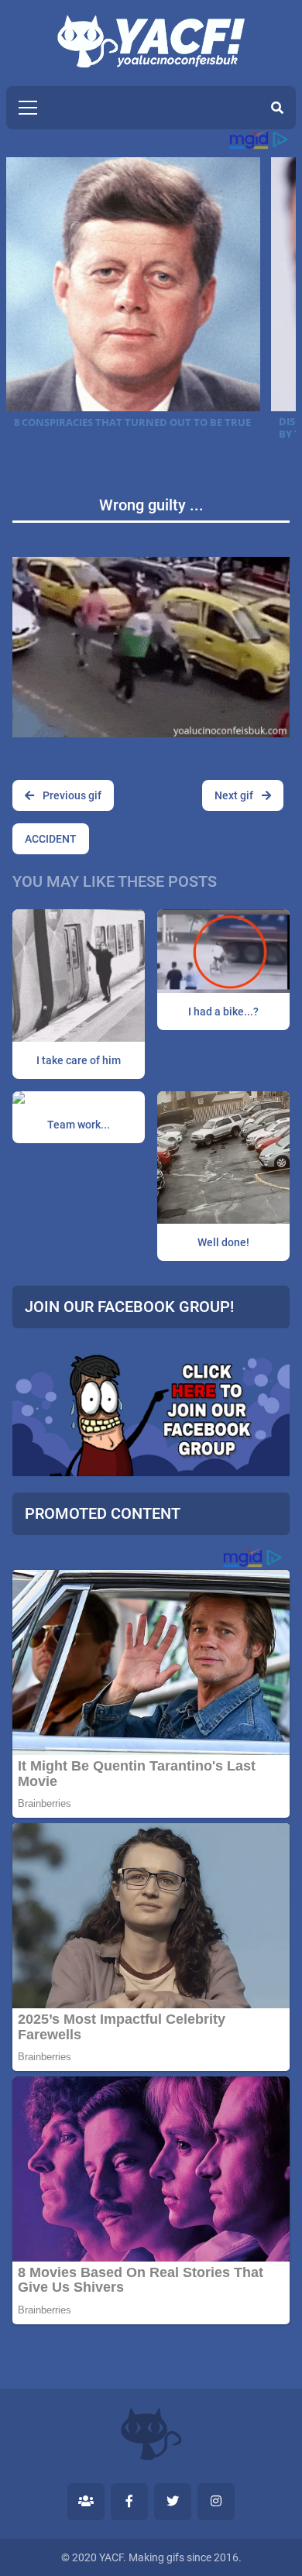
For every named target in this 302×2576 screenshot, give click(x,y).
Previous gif (71, 795)
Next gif (235, 795)
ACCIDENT (51, 839)
